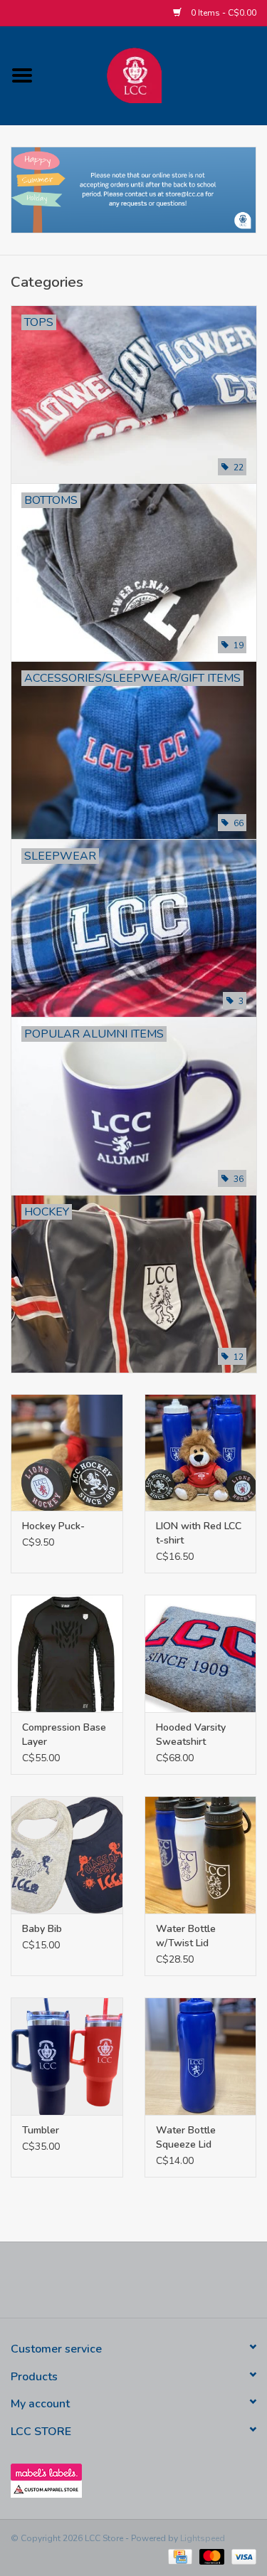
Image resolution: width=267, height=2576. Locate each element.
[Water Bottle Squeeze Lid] (201, 2056)
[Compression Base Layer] (67, 1653)
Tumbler (41, 2130)
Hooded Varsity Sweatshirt (191, 1735)
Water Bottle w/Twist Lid (186, 1936)
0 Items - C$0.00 (222, 13)
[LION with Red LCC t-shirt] (201, 1453)
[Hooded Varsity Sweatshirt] (201, 1653)
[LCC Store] (156, 74)
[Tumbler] (67, 2056)
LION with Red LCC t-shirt (199, 1533)
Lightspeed (203, 2538)
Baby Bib (42, 1929)
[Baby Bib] (67, 1855)
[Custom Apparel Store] (133, 2489)
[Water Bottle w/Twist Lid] (201, 1855)
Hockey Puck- (53, 1526)
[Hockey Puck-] (67, 1453)
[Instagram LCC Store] (185, 2285)
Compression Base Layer (64, 1735)
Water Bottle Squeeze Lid (186, 2137)
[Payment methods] (179, 2556)
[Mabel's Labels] (133, 2472)
